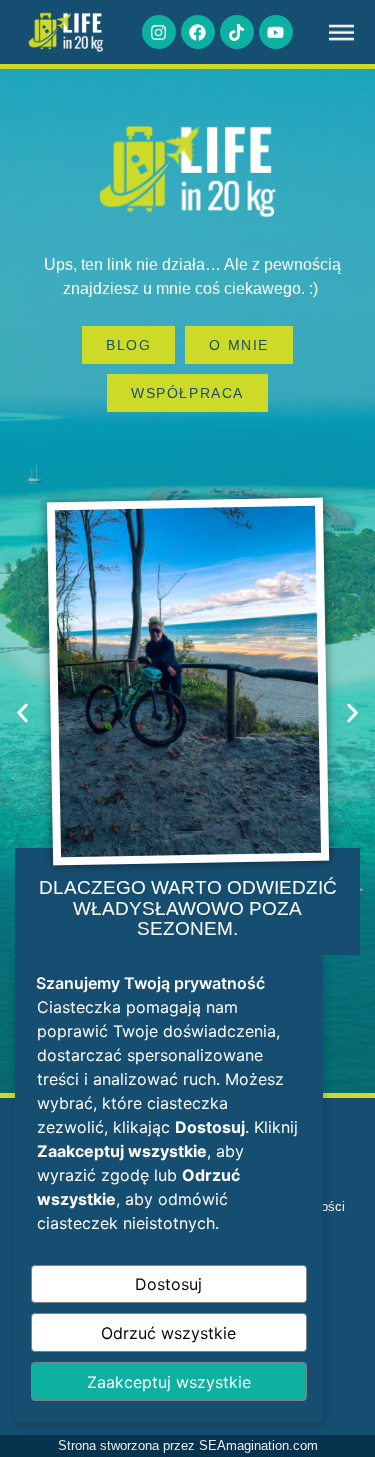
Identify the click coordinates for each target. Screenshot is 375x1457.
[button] (22, 712)
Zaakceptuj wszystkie (169, 1382)
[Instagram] (159, 32)
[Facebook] (198, 32)
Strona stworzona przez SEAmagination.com (188, 1445)
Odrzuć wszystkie (168, 1333)
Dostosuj (168, 1284)
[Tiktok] (237, 32)
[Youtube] (276, 32)
